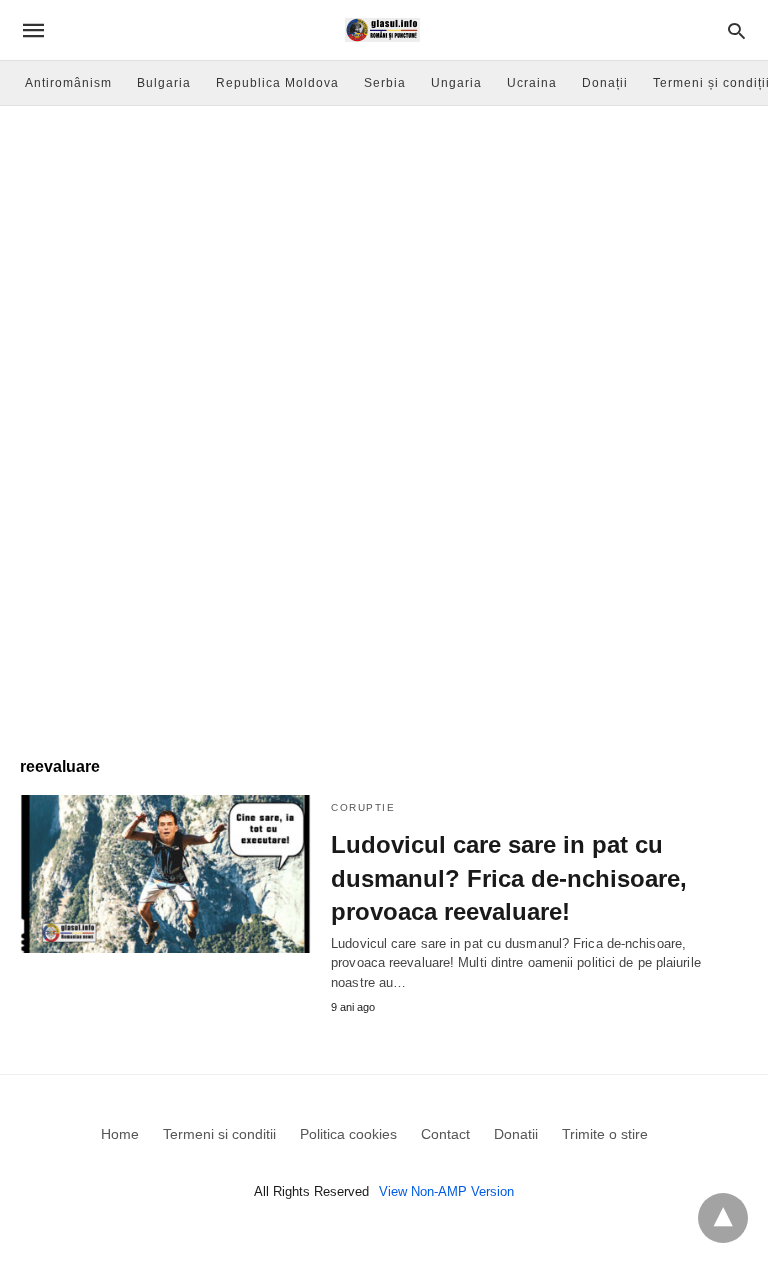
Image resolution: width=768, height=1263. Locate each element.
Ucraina (532, 83)
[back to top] (723, 1218)
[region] (384, 566)
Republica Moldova (277, 83)
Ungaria (456, 83)
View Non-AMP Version (446, 1191)
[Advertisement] (384, 256)
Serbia (385, 83)
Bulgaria (164, 83)
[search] (736, 30)
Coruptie (363, 807)
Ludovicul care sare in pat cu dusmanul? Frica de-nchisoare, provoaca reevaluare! (509, 878)
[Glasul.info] (382, 30)
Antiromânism (68, 83)
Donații (605, 83)
